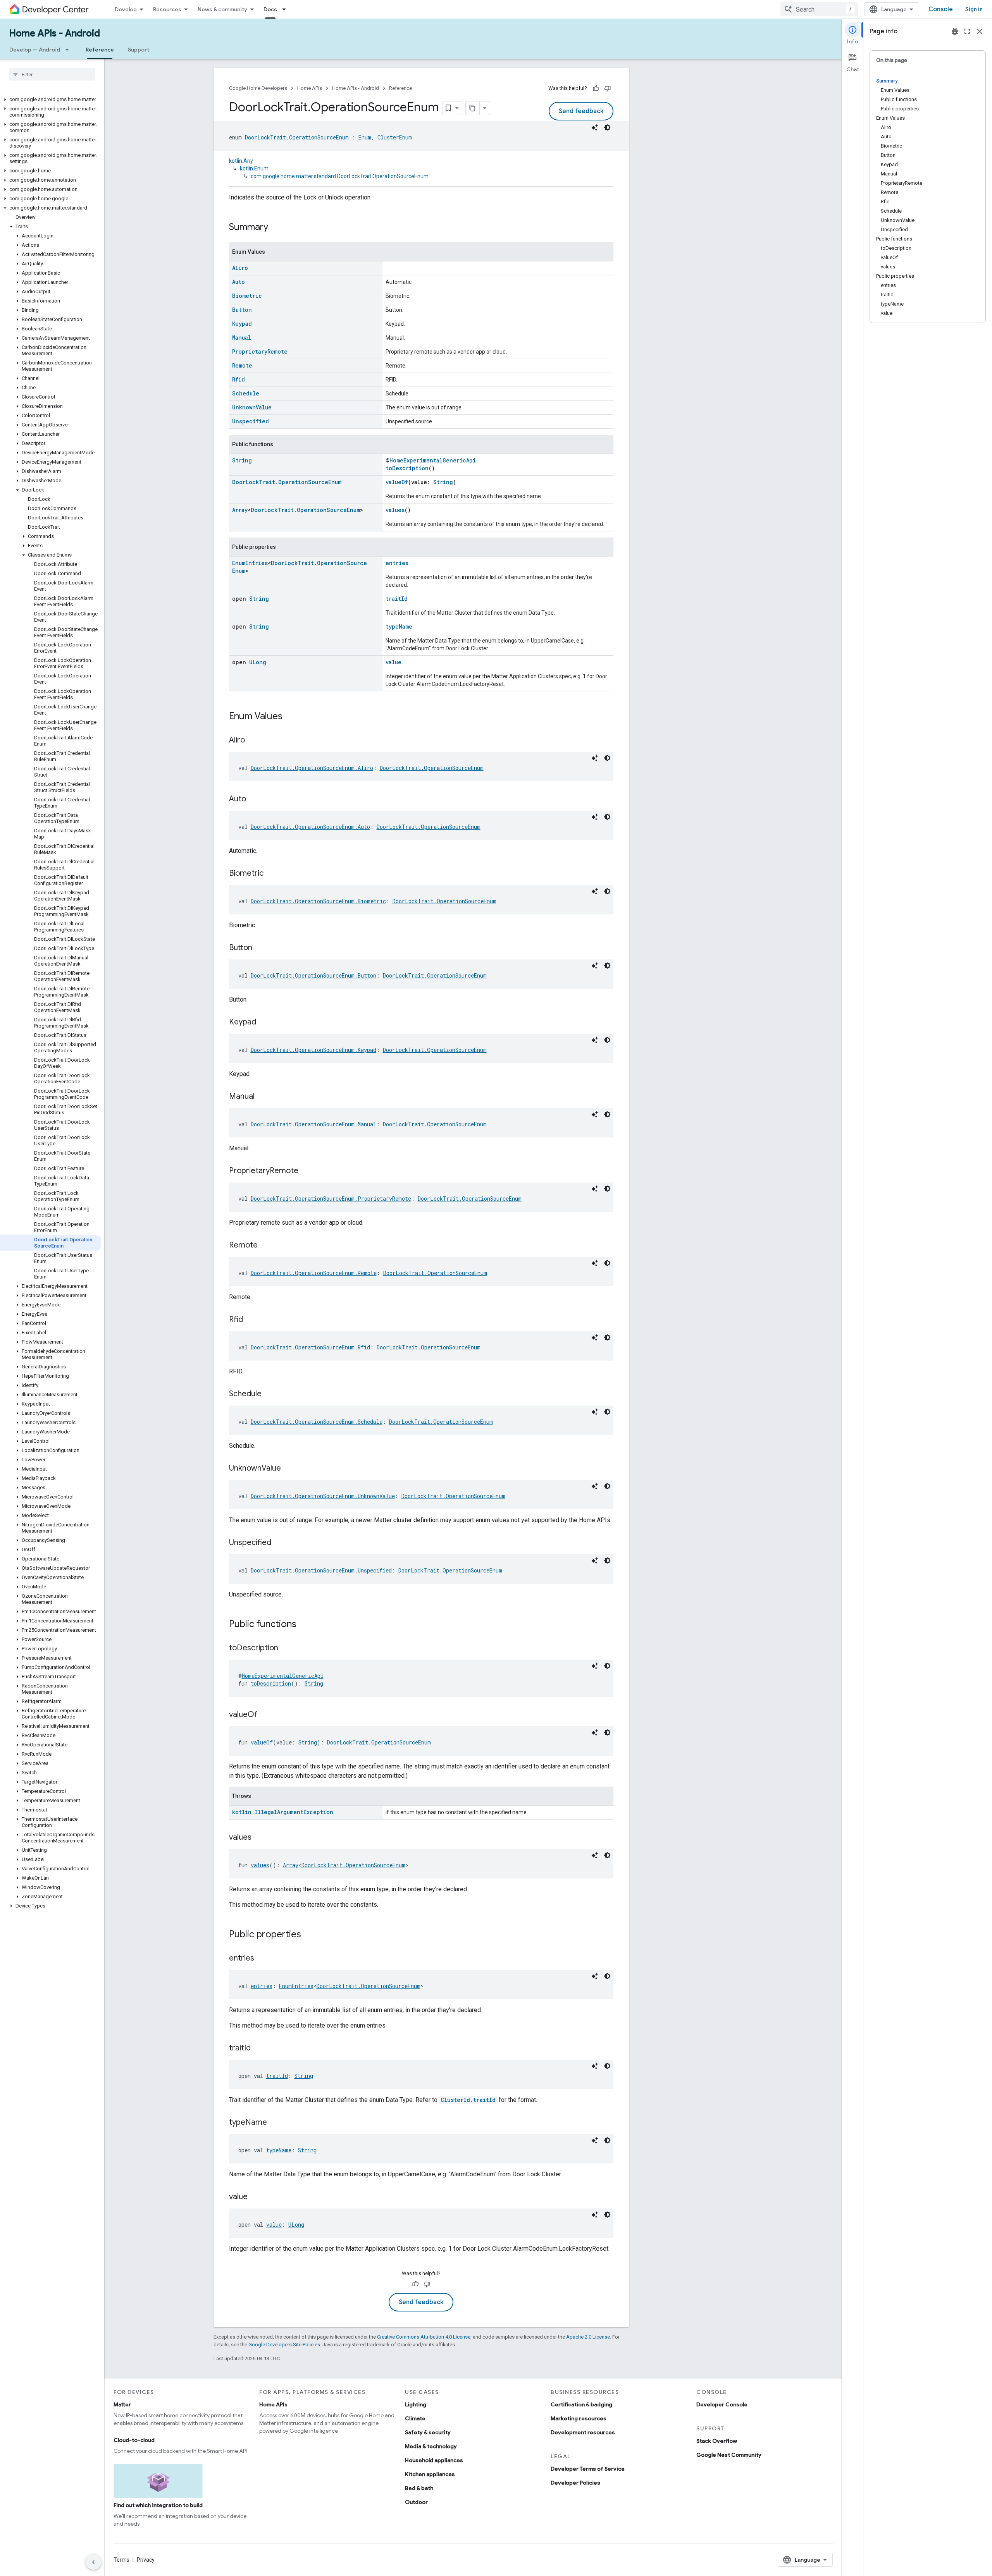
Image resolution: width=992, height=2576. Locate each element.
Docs (270, 9)
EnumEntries (250, 563)
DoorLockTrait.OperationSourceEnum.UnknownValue (323, 1496)
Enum (365, 137)
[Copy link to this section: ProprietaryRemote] (306, 1171)
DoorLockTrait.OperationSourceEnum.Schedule (317, 1422)
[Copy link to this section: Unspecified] (279, 1543)
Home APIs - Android (55, 33)
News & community (222, 9)
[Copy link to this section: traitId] (258, 2048)
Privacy (146, 2560)
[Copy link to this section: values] (259, 1838)
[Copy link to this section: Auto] (254, 799)
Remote (242, 365)
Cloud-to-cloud (134, 2440)
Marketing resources (579, 2418)
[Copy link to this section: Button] (260, 948)
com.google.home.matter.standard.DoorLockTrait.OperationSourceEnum (340, 176)
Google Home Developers (258, 88)
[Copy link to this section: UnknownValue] (289, 1469)
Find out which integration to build (158, 2505)
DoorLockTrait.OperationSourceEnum (297, 137)
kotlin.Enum (254, 168)
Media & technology (431, 2446)
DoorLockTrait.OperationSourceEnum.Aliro (312, 768)
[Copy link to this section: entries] (262, 1959)
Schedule (246, 393)
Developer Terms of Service (588, 2469)
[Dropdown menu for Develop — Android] (69, 50)
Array (240, 510)
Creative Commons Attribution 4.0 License (424, 2337)
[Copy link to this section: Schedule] (269, 1394)
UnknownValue (252, 407)
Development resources (583, 2432)
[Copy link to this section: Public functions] (304, 1625)
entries (397, 563)
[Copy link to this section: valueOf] (265, 1715)
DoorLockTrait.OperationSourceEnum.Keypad (313, 1050)
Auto (239, 282)
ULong (258, 662)
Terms (121, 2560)
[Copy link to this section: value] (255, 2197)
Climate (415, 2418)
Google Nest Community (729, 2455)
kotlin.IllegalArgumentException (283, 1812)
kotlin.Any (241, 161)
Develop (126, 9)
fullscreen (967, 31)
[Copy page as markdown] (473, 108)
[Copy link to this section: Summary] (276, 228)
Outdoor (416, 2502)
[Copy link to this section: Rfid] (251, 1320)
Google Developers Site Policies (284, 2345)
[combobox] (819, 9)
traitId (397, 599)
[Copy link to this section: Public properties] (309, 1935)
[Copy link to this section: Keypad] (264, 1022)
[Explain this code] (595, 127)
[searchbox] (52, 74)
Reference (100, 50)
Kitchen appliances (430, 2474)
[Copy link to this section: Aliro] (253, 741)
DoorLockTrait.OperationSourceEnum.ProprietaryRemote (331, 1199)
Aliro (240, 268)
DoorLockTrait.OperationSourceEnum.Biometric (318, 901)
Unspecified (251, 421)
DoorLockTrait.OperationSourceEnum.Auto (310, 827)
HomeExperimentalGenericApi (433, 460)
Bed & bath (419, 2488)
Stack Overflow (717, 2441)
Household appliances (434, 2460)
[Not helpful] (608, 88)
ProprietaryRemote (260, 351)
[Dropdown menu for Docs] (286, 9)
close (980, 31)
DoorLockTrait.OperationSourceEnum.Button (313, 975)
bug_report (955, 31)
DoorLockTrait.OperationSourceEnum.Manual (313, 1124)
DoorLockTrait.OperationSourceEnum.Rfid (310, 1347)
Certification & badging (581, 2404)
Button (242, 310)
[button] (51, 100)
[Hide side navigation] (93, 2562)
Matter (122, 2404)
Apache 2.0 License (588, 2337)
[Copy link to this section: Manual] (262, 1097)
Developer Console (722, 2404)
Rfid (239, 379)
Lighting (416, 2404)
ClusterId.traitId (468, 2100)
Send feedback (581, 111)
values (395, 510)
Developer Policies (575, 2483)
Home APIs (310, 88)
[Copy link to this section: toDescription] (286, 1648)
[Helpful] (596, 88)
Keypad (242, 324)
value (394, 662)
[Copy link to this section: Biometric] (271, 874)
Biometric (247, 296)
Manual (242, 338)
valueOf (397, 482)
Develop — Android (35, 50)
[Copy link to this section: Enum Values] (290, 717)
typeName (399, 626)
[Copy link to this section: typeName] (275, 2123)
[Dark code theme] (607, 127)
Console (941, 9)
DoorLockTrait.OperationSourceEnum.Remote (314, 1273)
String (242, 460)
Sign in (974, 9)
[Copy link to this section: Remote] (265, 1246)
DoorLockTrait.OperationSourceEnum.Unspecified (321, 1570)
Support (139, 50)
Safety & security (428, 2432)
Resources (167, 9)
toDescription (407, 468)
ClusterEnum (395, 137)
